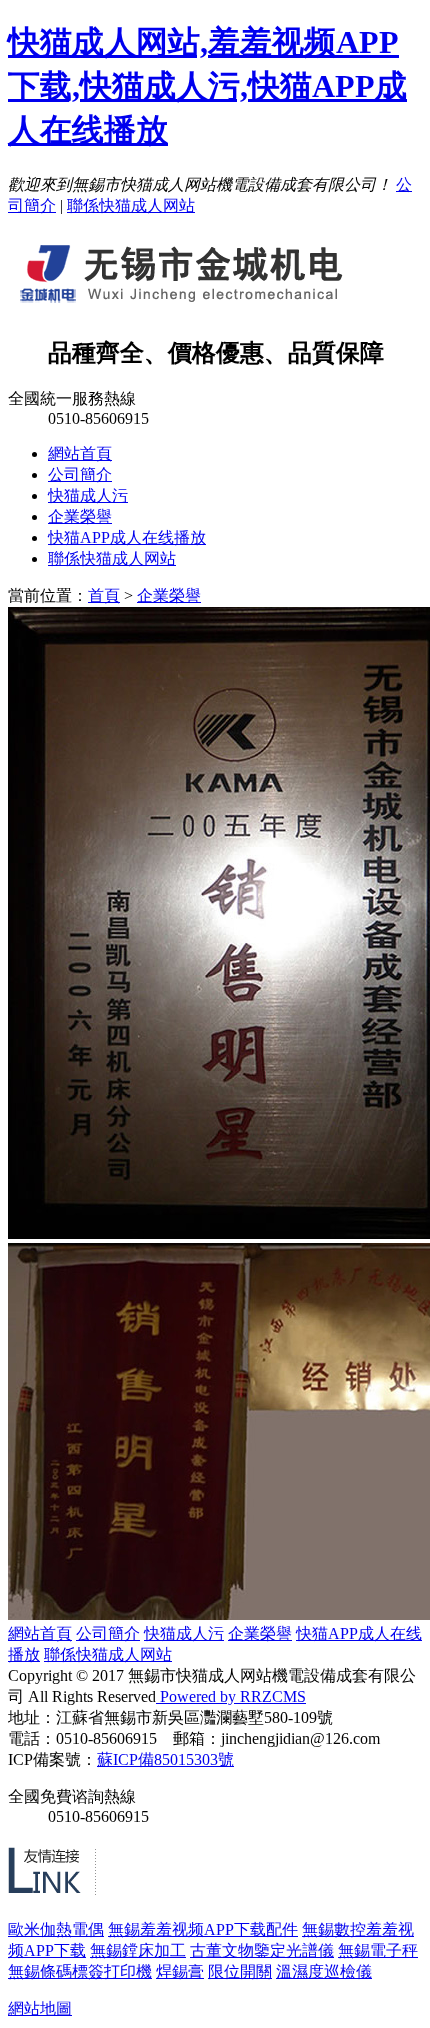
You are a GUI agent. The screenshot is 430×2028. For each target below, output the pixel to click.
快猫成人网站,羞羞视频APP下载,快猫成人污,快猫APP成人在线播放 (207, 86)
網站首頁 (80, 453)
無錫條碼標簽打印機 (80, 1971)
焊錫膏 (180, 1971)
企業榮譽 (80, 516)
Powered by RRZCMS (231, 1696)
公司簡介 (80, 474)
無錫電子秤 (378, 1950)
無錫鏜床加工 (138, 1950)
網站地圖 (40, 2008)
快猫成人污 (88, 495)
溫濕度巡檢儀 (324, 1971)
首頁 (104, 595)
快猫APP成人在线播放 (127, 537)
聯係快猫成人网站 (131, 205)
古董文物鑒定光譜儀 (262, 1950)
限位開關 (240, 1971)
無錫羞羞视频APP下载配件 (203, 1929)
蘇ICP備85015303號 (165, 1759)
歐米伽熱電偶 (56, 1929)
